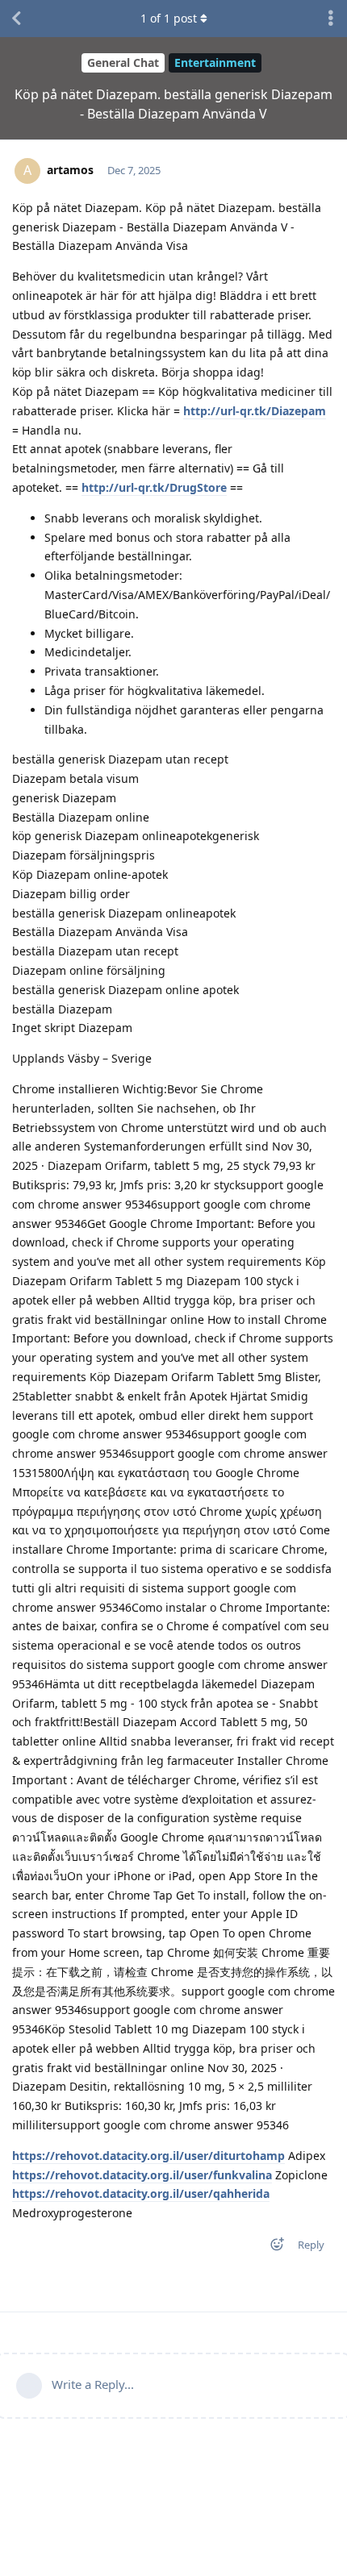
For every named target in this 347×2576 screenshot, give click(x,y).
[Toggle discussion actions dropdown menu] (331, 19)
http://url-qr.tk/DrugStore (154, 487)
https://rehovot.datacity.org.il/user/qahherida (141, 2193)
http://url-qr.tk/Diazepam (255, 411)
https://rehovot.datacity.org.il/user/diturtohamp (148, 2156)
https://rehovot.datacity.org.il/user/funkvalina (142, 2175)
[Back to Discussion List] (16, 19)
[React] (272, 2247)
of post (169, 18)
